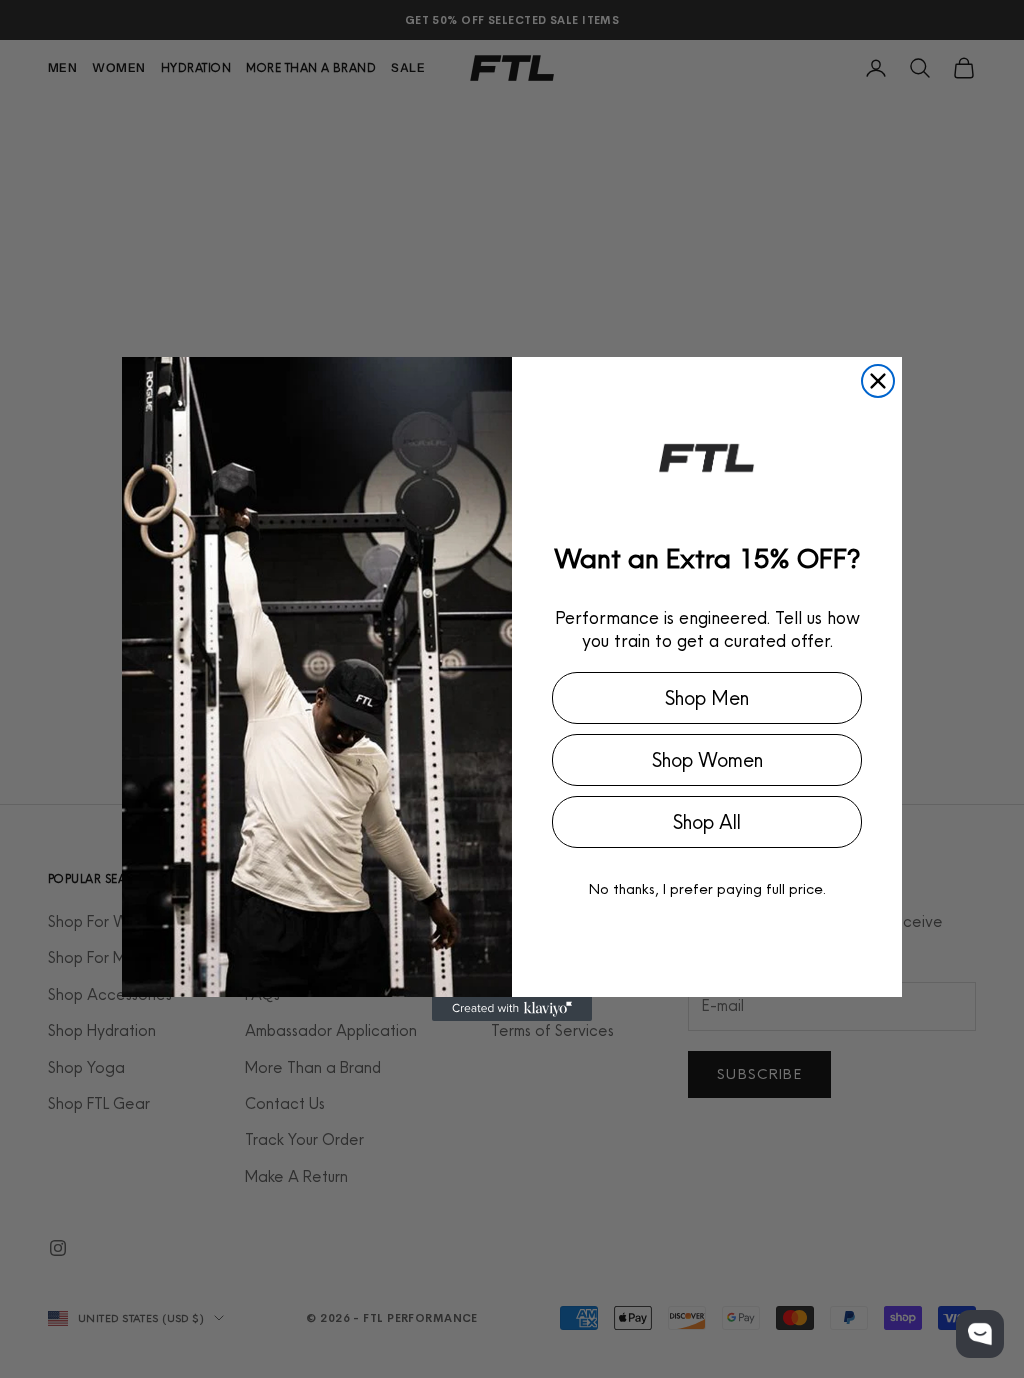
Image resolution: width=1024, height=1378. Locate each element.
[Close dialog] (878, 381)
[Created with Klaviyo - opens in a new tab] (512, 1009)
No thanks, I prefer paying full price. (707, 888)
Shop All (707, 822)
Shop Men (707, 698)
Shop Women (707, 760)
